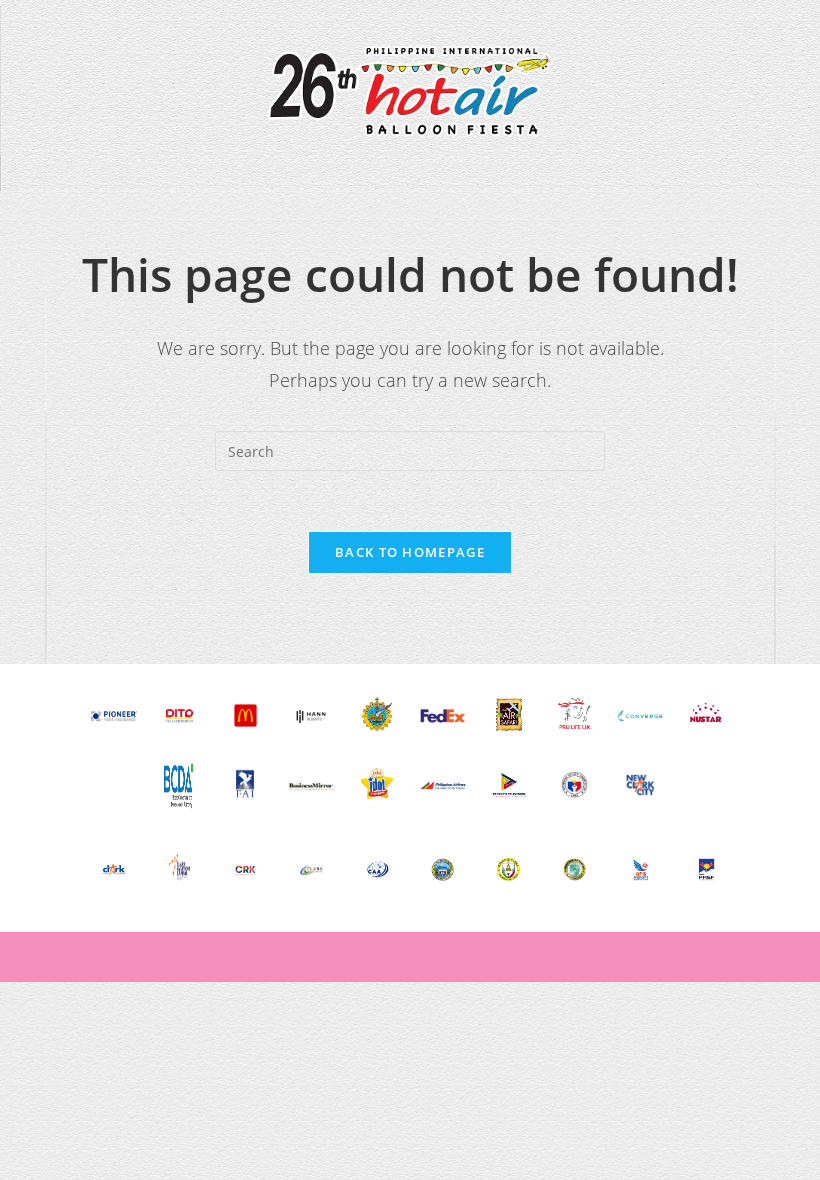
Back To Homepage (410, 552)
